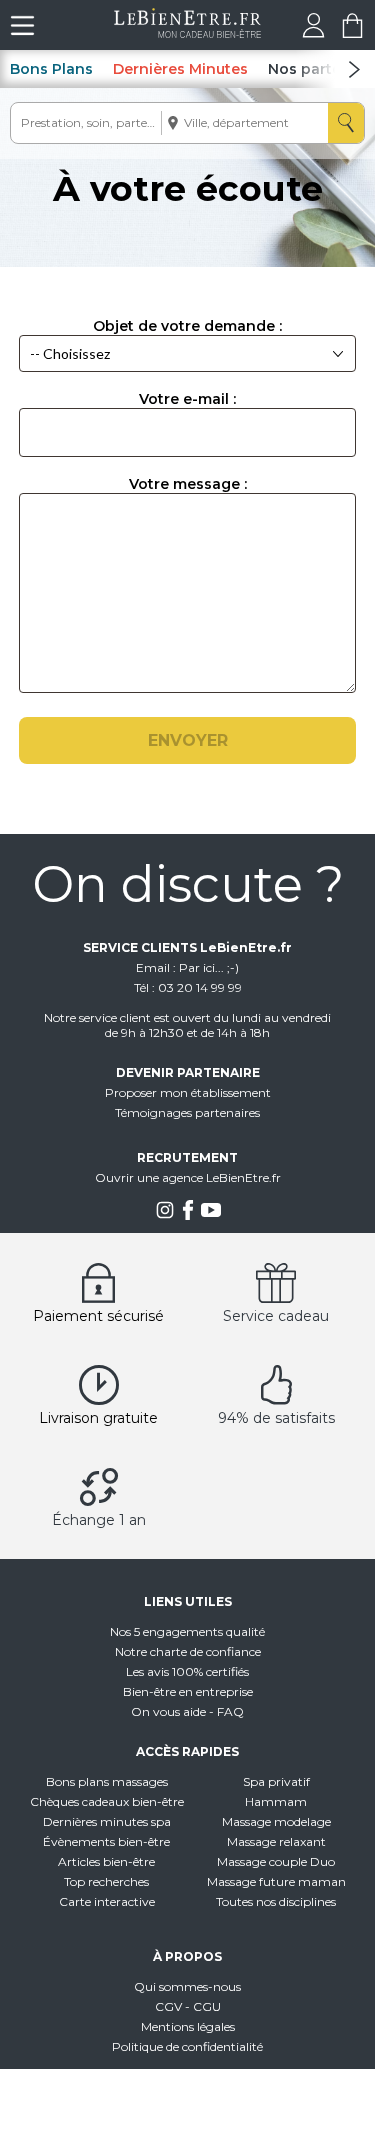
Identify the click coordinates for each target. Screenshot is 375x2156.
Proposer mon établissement (188, 1092)
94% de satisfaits (276, 1418)
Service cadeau (276, 1316)
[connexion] (313, 33)
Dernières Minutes (180, 69)
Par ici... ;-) (209, 967)
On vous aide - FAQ (187, 1711)
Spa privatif (276, 1781)
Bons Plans (51, 69)
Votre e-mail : (187, 399)
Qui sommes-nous (187, 1986)
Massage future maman (276, 1881)
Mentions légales (188, 2026)
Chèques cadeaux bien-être (107, 1801)
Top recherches (106, 1881)
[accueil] (187, 33)
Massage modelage (276, 1821)
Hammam (276, 1801)
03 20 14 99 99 (200, 987)
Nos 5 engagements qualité (187, 1631)
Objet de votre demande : (187, 326)
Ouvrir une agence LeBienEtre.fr (188, 1177)
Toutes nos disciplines (276, 1901)
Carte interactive (107, 1901)
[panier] (352, 33)
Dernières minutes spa (107, 1821)
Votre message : (188, 484)
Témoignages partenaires (187, 1112)
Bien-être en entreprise (188, 1691)
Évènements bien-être (106, 1841)
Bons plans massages (107, 1781)
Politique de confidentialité (187, 2046)
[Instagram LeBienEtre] (165, 1215)
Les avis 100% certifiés (187, 1671)
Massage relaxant (276, 1841)
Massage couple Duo (276, 1861)
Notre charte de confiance (188, 1651)
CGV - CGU (188, 2006)
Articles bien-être (106, 1861)
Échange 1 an (99, 1520)
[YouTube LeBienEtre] (211, 1215)
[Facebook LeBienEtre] (188, 1215)
